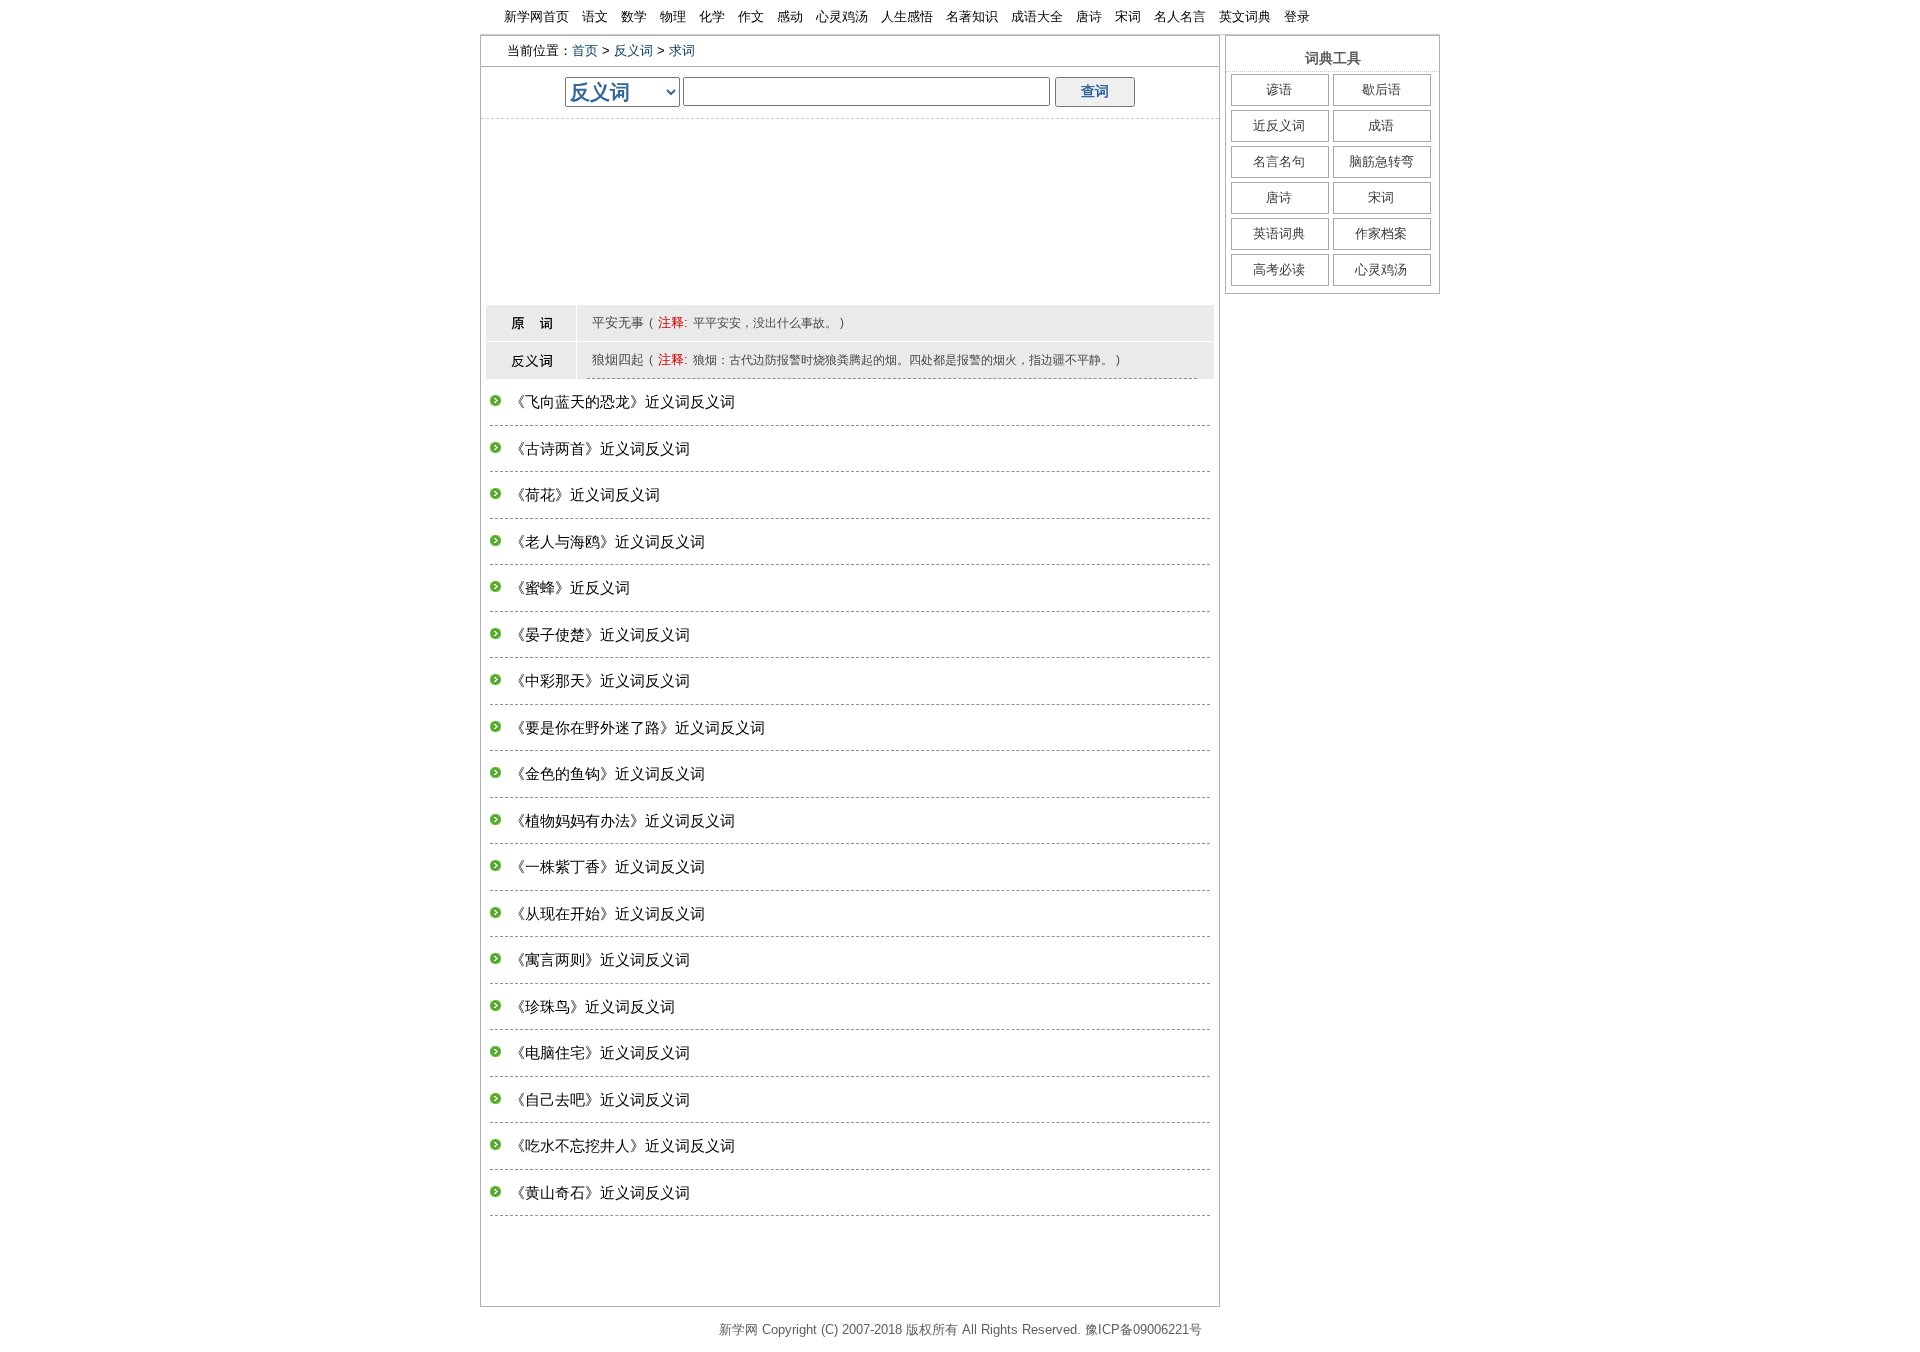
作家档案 (1381, 233)
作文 (751, 16)
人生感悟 (907, 16)
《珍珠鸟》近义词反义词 (592, 1006)
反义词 (633, 50)
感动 (790, 16)
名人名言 (1180, 16)
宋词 (1128, 16)
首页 (585, 50)
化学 (712, 16)
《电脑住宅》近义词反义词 (600, 1052)
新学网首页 (536, 16)
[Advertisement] (850, 164)
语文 (595, 16)
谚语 (1279, 89)
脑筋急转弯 (1381, 161)
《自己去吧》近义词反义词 (600, 1099)
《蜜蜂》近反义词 (570, 587)
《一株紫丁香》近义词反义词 (607, 866)
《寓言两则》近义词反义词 (600, 959)
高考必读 (1279, 269)
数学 (634, 16)
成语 (1381, 125)
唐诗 (1089, 16)
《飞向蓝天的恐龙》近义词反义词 (622, 401)
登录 (1297, 16)
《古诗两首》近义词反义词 (600, 448)
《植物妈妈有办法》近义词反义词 (622, 820)
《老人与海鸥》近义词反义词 (607, 541)
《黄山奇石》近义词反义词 (600, 1192)
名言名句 (1279, 161)
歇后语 (1381, 89)
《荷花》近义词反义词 (585, 494)
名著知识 (972, 16)
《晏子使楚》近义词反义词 (600, 634)
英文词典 (1245, 16)
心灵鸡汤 (842, 16)
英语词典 (1279, 233)
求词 (682, 50)
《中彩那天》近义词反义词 (600, 680)
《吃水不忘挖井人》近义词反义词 (622, 1145)
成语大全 (1037, 16)
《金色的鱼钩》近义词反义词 (607, 773)
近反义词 (1279, 125)
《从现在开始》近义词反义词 (607, 913)
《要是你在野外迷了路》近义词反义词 (637, 727)
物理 (673, 16)
